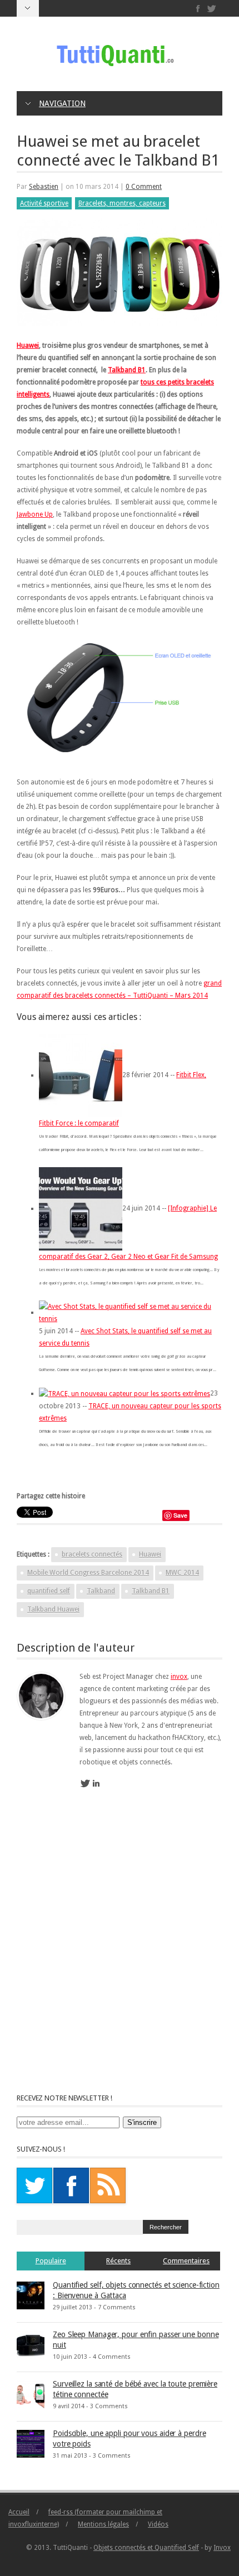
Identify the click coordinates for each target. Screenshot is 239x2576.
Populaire (51, 2261)
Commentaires (186, 2261)
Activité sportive (44, 203)
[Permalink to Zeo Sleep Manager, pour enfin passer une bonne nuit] (31, 2344)
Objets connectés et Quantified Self (146, 2548)
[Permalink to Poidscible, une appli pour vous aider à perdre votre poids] (31, 2443)
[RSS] (108, 2185)
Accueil (19, 2512)
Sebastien (44, 187)
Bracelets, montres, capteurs (122, 203)
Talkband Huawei (53, 1609)
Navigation (62, 103)
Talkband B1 (127, 370)
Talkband (101, 1591)
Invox (222, 2548)
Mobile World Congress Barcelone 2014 (88, 1573)
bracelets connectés (92, 1554)
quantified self (49, 1591)
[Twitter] (211, 9)
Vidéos (158, 2524)
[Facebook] (198, 9)
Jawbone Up (35, 514)
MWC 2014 (182, 1573)
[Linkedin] (96, 1784)
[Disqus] (120, 1952)
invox (179, 1677)
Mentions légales (103, 2524)
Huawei (28, 346)
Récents (118, 2261)
